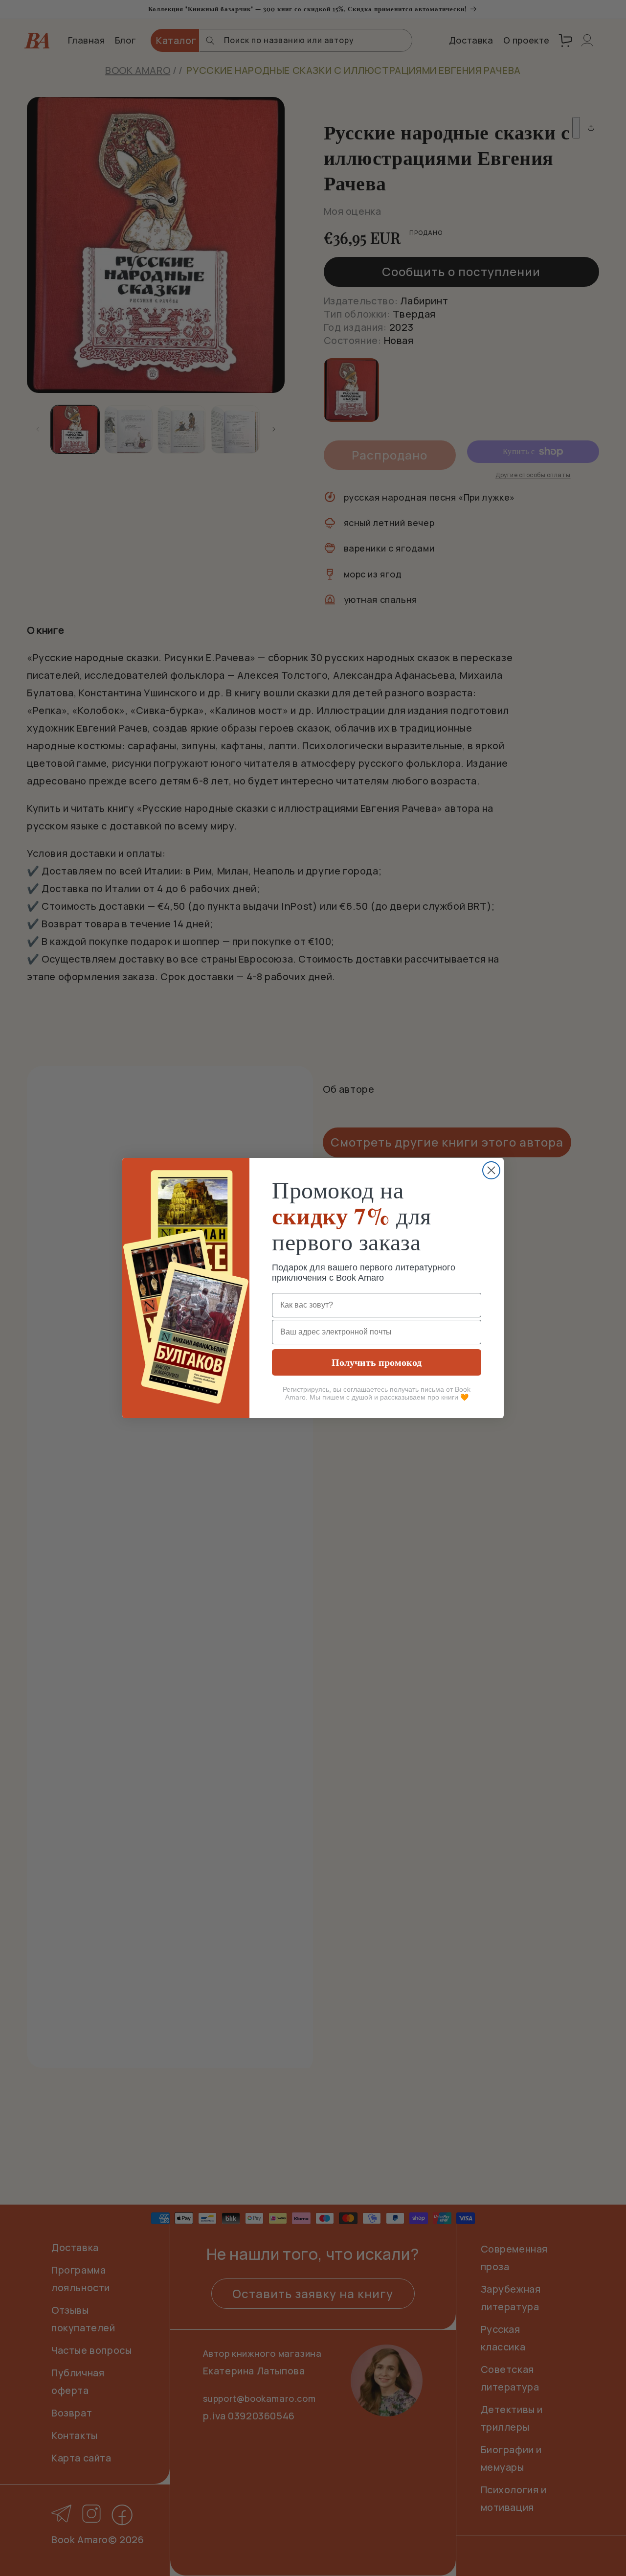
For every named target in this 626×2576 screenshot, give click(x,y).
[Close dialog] (491, 1170)
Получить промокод (377, 1362)
